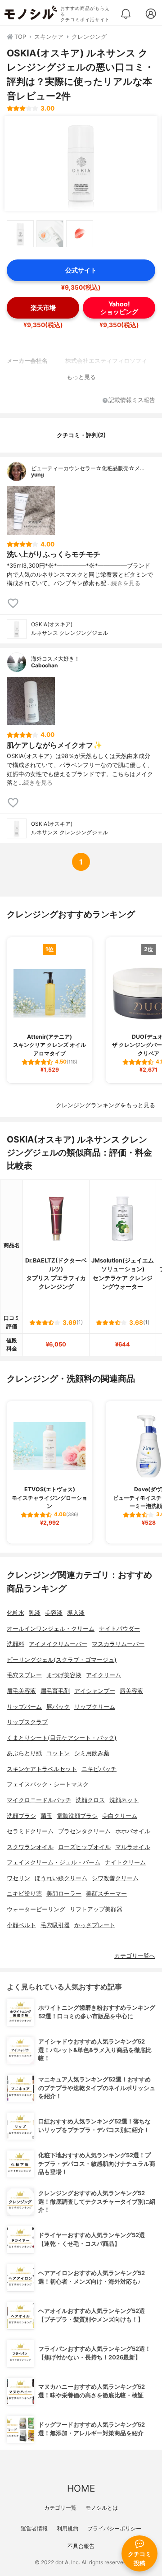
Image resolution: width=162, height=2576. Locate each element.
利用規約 (67, 2528)
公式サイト (81, 270)
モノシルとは (102, 2508)
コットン (58, 1753)
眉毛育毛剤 (55, 1691)
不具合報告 (81, 2546)
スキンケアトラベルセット (42, 1769)
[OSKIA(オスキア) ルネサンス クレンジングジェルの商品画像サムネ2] (50, 234)
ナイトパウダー (119, 1629)
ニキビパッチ (99, 1769)
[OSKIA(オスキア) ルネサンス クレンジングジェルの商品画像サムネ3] (80, 234)
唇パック (58, 1707)
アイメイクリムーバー (58, 1644)
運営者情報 (34, 2528)
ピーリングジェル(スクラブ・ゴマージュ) (62, 1660)
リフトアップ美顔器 (96, 1909)
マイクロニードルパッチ (39, 1800)
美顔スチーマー (106, 1894)
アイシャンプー (95, 1691)
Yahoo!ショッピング (119, 308)
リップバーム (24, 1707)
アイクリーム (103, 1675)
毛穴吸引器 (55, 1925)
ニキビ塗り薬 (24, 1894)
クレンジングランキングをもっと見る (106, 1105)
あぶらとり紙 (24, 1753)
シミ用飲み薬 (92, 1753)
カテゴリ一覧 (60, 2508)
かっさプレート (95, 1925)
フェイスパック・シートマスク (48, 1784)
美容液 (54, 1613)
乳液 (35, 1613)
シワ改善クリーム (115, 1878)
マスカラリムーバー (118, 1644)
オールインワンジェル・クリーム (51, 1629)
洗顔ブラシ (21, 1816)
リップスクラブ (27, 1722)
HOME (81, 2488)
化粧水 (16, 1613)
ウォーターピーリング (36, 1909)
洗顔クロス (90, 1800)
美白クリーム (120, 1816)
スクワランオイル (30, 1847)
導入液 (76, 1613)
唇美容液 (131, 1691)
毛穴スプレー (24, 1675)
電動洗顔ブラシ (77, 1816)
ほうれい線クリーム (61, 1878)
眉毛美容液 (21, 1691)
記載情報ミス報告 (132, 400)
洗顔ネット (124, 1800)
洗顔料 (16, 1644)
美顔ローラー (64, 1894)
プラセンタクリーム (84, 1831)
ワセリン (18, 1878)
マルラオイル (133, 1847)
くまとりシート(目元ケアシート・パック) (62, 1738)
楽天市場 (43, 308)
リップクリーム (95, 1707)
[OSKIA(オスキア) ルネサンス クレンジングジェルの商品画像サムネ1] (20, 234)
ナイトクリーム (125, 1862)
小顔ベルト (21, 1925)
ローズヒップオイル (84, 1847)
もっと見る (81, 377)
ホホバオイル (133, 1831)
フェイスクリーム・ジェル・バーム (54, 1862)
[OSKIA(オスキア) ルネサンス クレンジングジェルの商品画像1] (81, 163)
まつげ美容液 (64, 1675)
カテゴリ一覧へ (135, 1956)
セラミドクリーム (30, 1831)
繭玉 (46, 1816)
